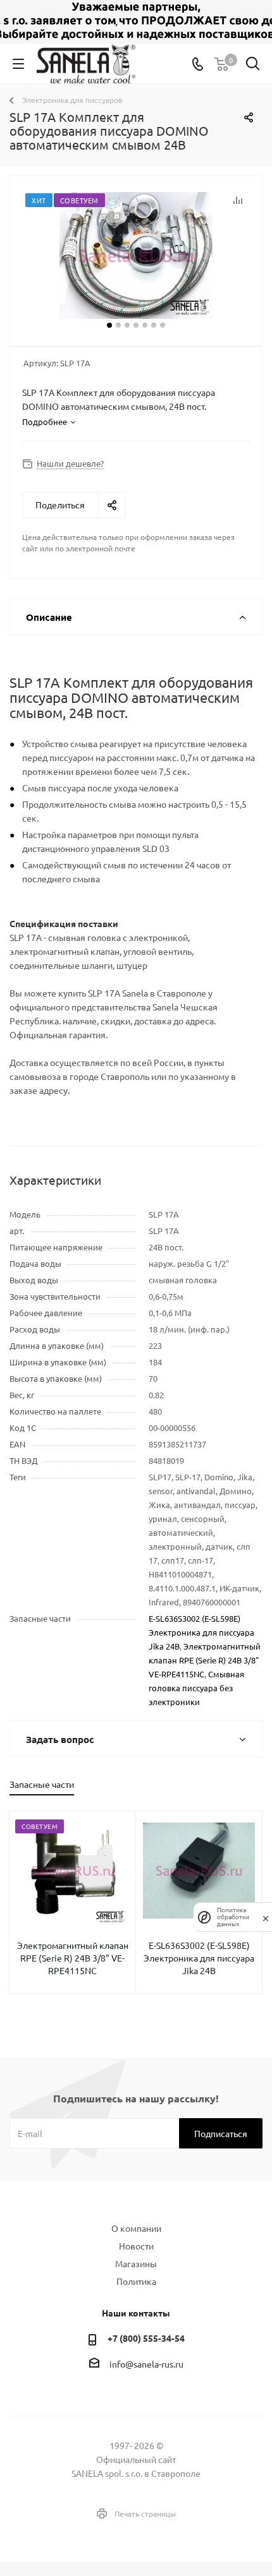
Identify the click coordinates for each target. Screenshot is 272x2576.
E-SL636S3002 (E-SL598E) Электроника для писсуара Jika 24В (201, 1632)
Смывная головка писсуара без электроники (196, 1688)
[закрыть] (266, 1917)
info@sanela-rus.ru (146, 2364)
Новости (136, 2246)
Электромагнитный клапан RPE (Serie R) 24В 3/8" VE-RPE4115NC (205, 1660)
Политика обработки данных (233, 1917)
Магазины (136, 2263)
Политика (136, 2281)
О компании (136, 2228)
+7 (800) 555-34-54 (146, 2338)
